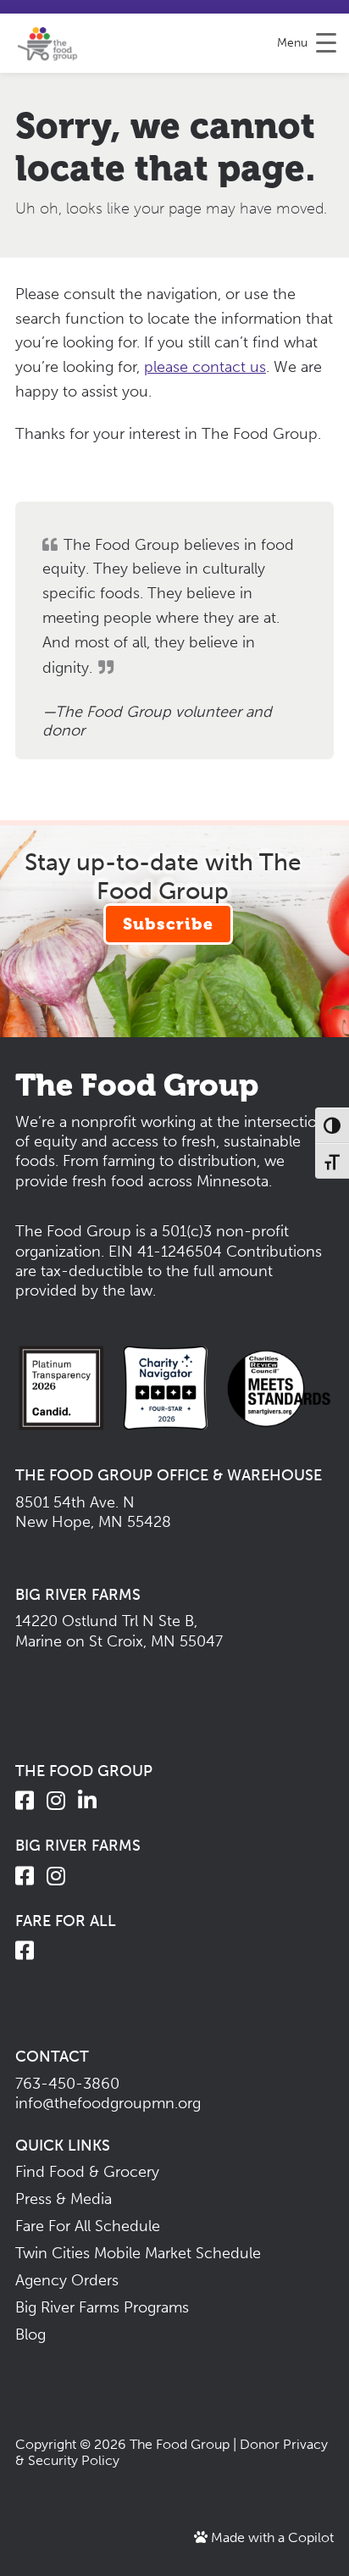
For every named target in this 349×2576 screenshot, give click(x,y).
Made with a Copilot (271, 2537)
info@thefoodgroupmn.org (108, 2103)
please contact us (205, 367)
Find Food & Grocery (87, 2172)
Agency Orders (67, 2280)
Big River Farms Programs (102, 2307)
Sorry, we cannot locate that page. (166, 147)
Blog (30, 2334)
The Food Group (180, 2444)
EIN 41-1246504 (165, 1252)
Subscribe (168, 924)
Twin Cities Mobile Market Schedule (138, 2253)
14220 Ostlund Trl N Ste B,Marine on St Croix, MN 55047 (119, 1631)
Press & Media (64, 2199)
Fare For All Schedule (88, 2226)
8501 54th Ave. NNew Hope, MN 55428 (93, 1512)
